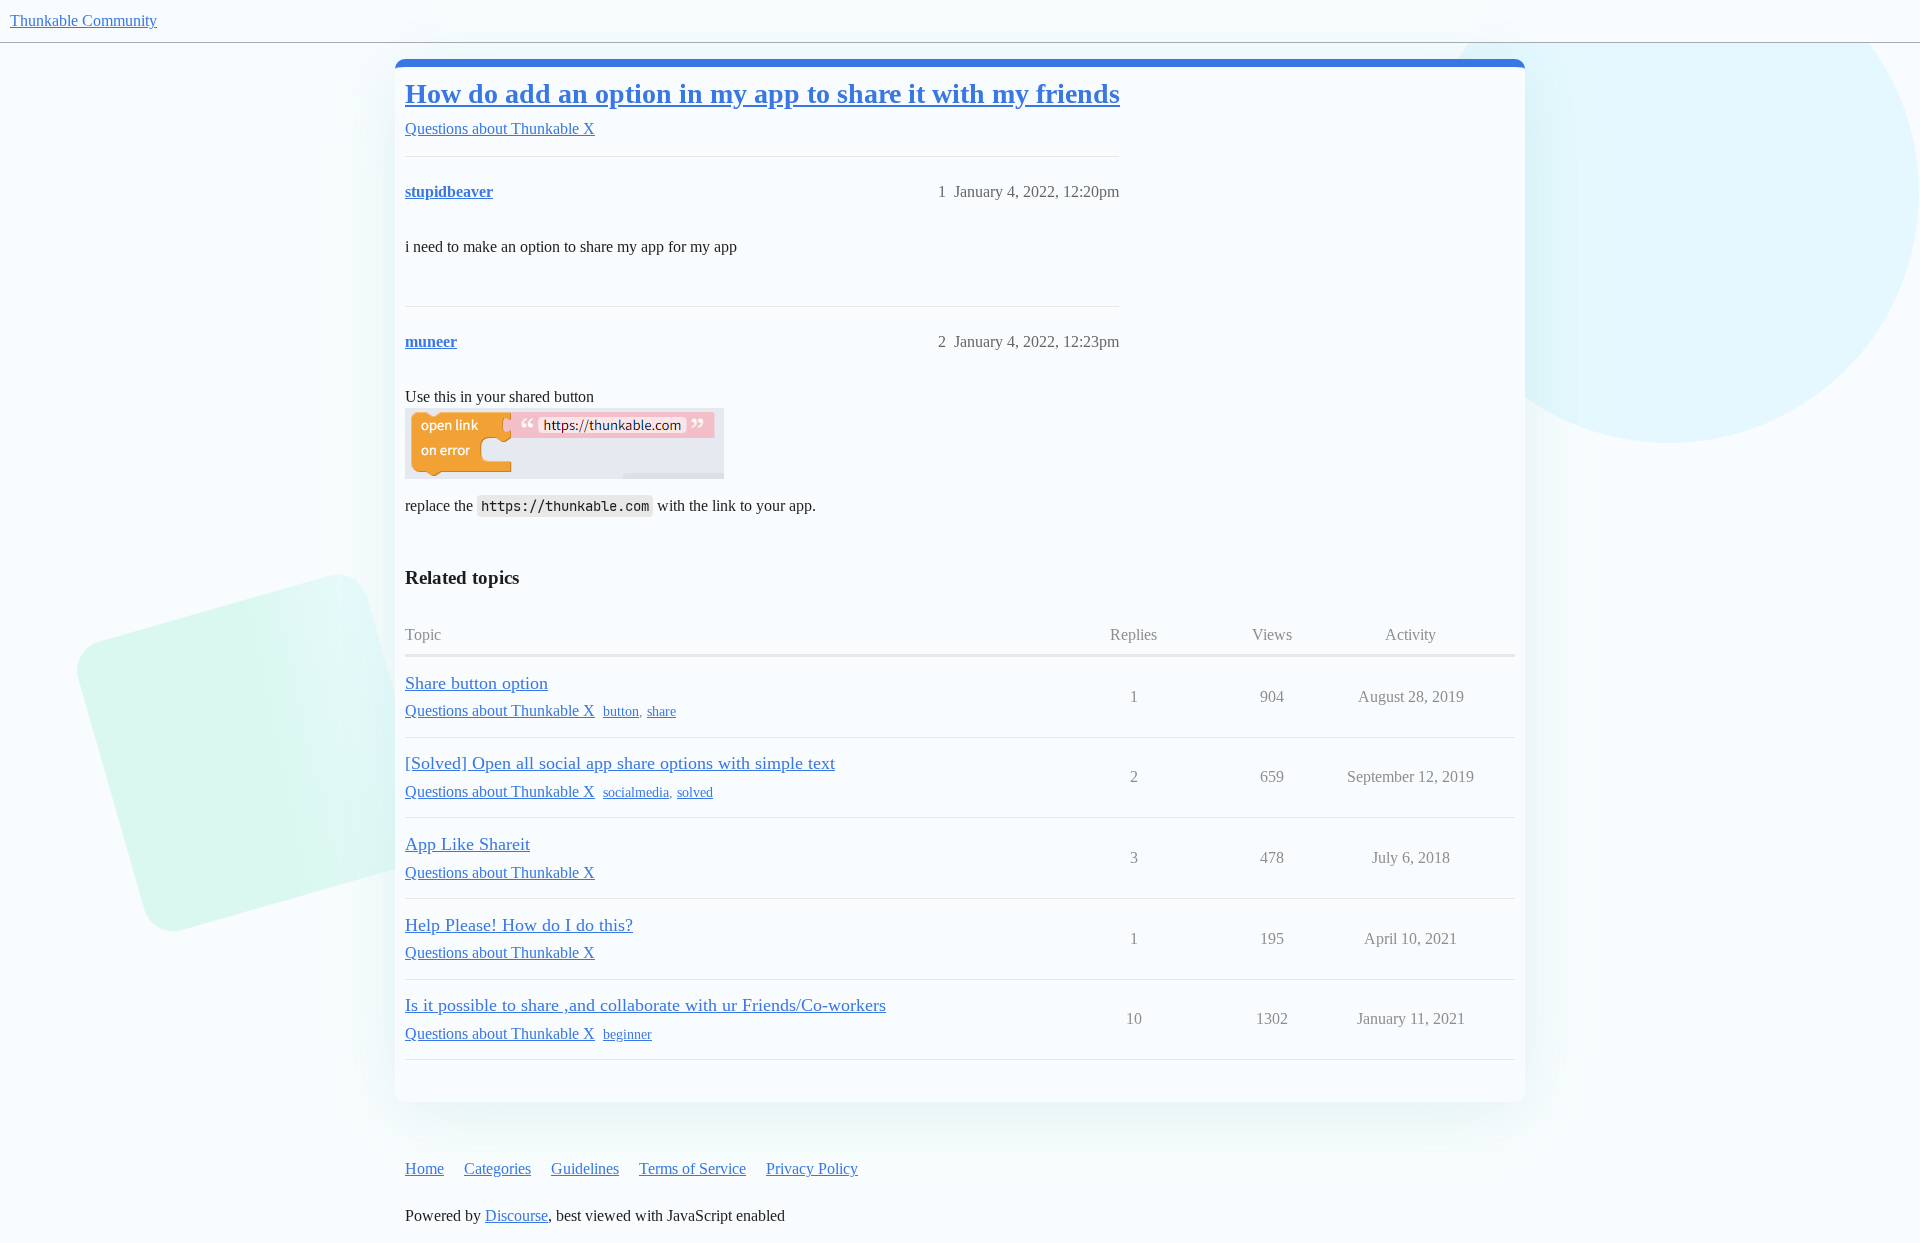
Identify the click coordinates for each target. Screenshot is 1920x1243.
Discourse (516, 1215)
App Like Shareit (467, 844)
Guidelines (585, 1168)
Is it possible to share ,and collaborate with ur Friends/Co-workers (645, 1005)
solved (695, 792)
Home (424, 1168)
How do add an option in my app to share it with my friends (762, 93)
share (661, 711)
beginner (627, 1034)
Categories (497, 1168)
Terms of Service (692, 1168)
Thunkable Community (83, 20)
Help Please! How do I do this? (519, 925)
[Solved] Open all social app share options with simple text (620, 763)
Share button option (476, 683)
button (621, 711)
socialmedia (636, 792)
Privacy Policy (812, 1168)
